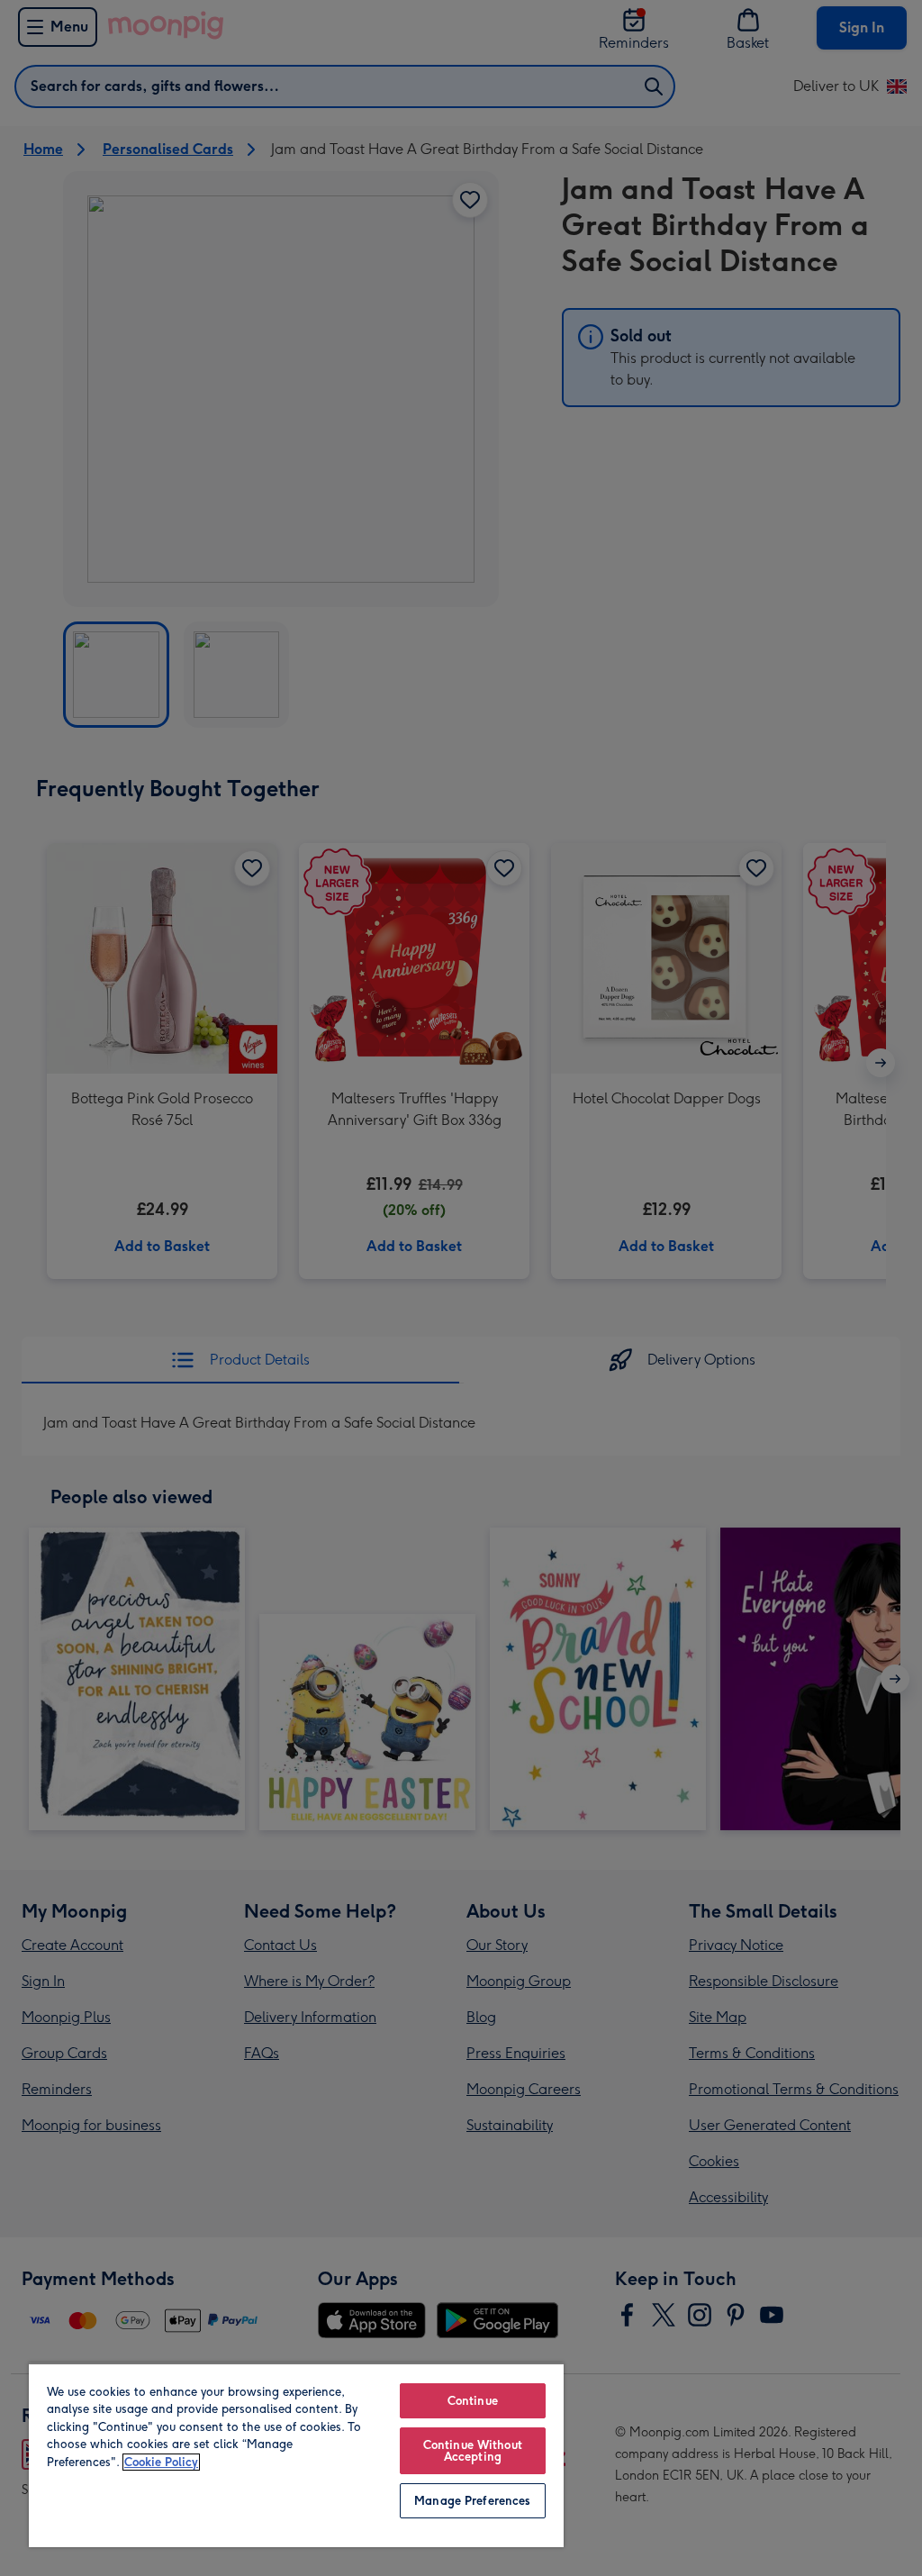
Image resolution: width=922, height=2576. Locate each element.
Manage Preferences (472, 2501)
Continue (473, 2401)
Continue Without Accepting (473, 2451)
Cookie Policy (161, 2462)
